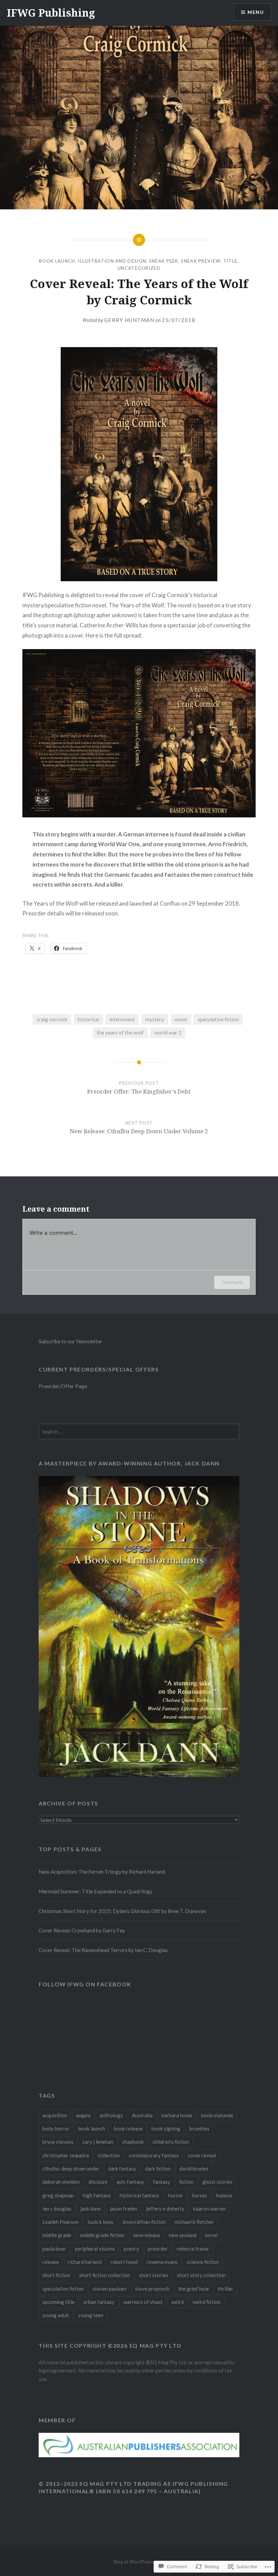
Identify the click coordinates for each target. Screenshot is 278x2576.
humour (224, 2195)
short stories (154, 2275)
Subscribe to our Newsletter (71, 1341)
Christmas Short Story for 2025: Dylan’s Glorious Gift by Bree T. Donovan (122, 1911)
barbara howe (177, 2115)
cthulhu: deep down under (71, 2168)
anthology (111, 2115)
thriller (225, 2289)
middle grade (57, 2235)
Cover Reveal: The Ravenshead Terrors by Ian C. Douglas (103, 1950)
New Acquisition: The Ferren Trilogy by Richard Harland (102, 1872)
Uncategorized (139, 268)
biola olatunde (217, 2115)
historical (88, 1019)
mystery (155, 1019)
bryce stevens (58, 2142)
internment (122, 1019)
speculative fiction (218, 1019)
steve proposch (152, 2289)
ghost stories (217, 2182)
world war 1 (168, 1033)
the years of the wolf (120, 1033)
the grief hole (194, 2289)
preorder (158, 2249)
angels (83, 2115)
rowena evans (162, 2262)
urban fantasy (99, 2302)
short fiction (56, 2275)
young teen (91, 2315)
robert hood (124, 2262)
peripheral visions (95, 2249)
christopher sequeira (66, 2155)
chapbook (133, 2142)
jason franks (124, 2209)
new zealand (183, 2235)
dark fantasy (122, 2168)
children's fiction (171, 2142)
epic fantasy (130, 2182)
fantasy (162, 2182)
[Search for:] (139, 1432)
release (51, 2262)
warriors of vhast (143, 2302)
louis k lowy (101, 2222)
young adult (56, 2315)
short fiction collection (105, 2275)
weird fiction (207, 2302)
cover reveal (202, 2155)
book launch (92, 2128)
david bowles (194, 2168)
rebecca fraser (193, 2249)
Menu (256, 12)
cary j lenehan (98, 2142)
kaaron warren (210, 2209)
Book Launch (57, 261)
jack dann (91, 2209)
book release (128, 2128)
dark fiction (158, 2168)
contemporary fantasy (154, 2155)
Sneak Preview (201, 261)
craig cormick (52, 1019)
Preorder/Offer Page (63, 1386)
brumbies (199, 2128)
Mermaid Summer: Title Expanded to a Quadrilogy (96, 1891)
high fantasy (97, 2195)
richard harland (85, 2262)
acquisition (55, 2115)
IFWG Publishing (51, 13)
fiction (186, 2182)
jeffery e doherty (165, 2209)
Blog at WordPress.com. (139, 2562)
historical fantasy (140, 2195)
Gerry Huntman (129, 320)
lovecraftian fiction (144, 2222)
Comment (232, 1282)
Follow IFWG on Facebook (85, 1984)
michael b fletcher (194, 2222)
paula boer (54, 2249)
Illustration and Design (112, 261)
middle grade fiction (102, 2235)
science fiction (203, 2262)
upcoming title (58, 2302)
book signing (166, 2128)
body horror (56, 2128)
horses (200, 2195)
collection (109, 2155)
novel (181, 1019)
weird (177, 2302)
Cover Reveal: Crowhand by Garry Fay (82, 1930)
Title (231, 261)
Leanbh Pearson (61, 2222)
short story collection (201, 2275)
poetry (131, 2249)
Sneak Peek (164, 261)
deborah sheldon (61, 2182)
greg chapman (58, 2195)
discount (98, 2182)
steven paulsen (109, 2289)
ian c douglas (57, 2209)
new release (147, 2235)
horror (176, 2195)
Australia (142, 2115)
